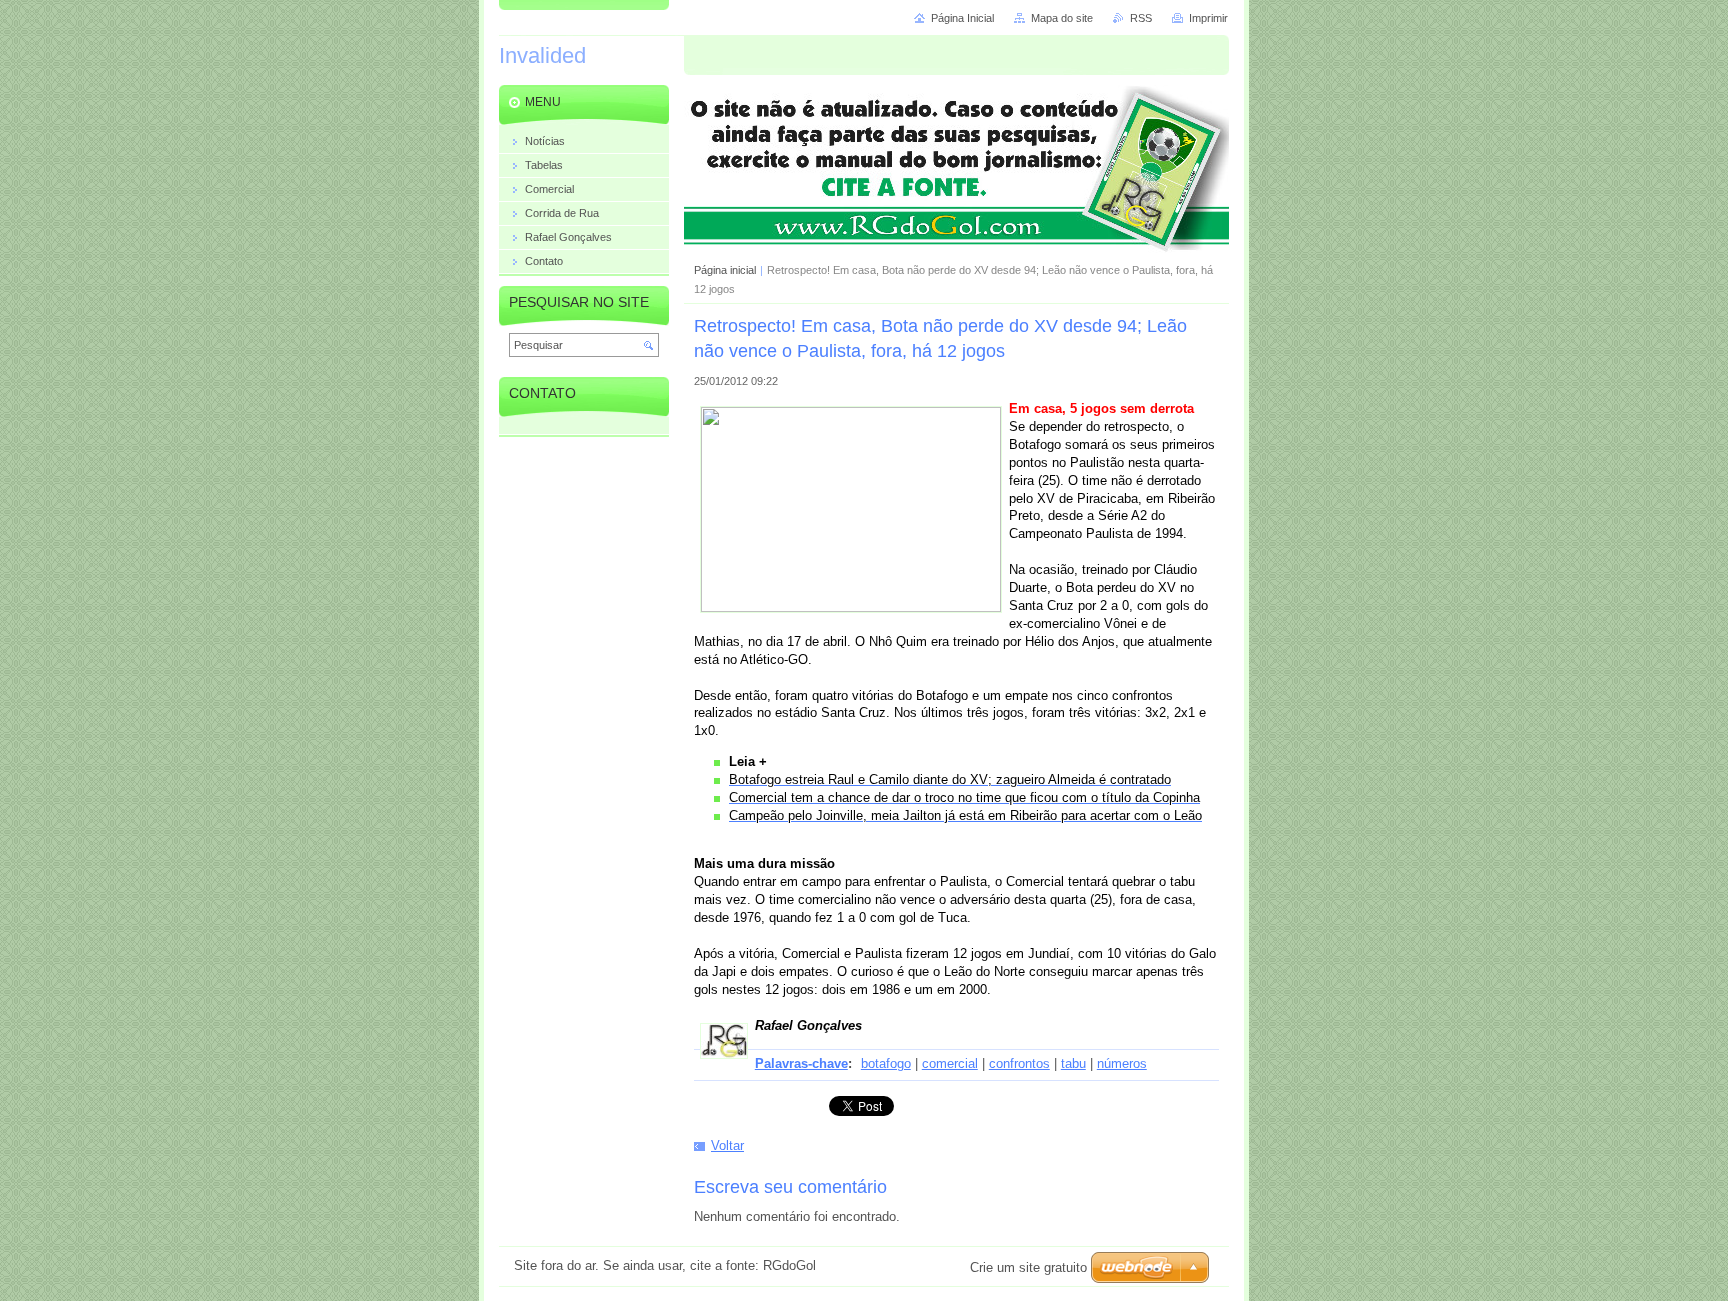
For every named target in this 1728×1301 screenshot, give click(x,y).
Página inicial (725, 270)
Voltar (727, 1145)
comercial (950, 1063)
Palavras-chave (801, 1063)
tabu (1073, 1063)
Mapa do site (1062, 18)
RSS (1141, 18)
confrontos (1019, 1063)
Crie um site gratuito (1028, 1267)
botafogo (886, 1063)
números (1122, 1063)
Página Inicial (962, 18)
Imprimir (1208, 18)
